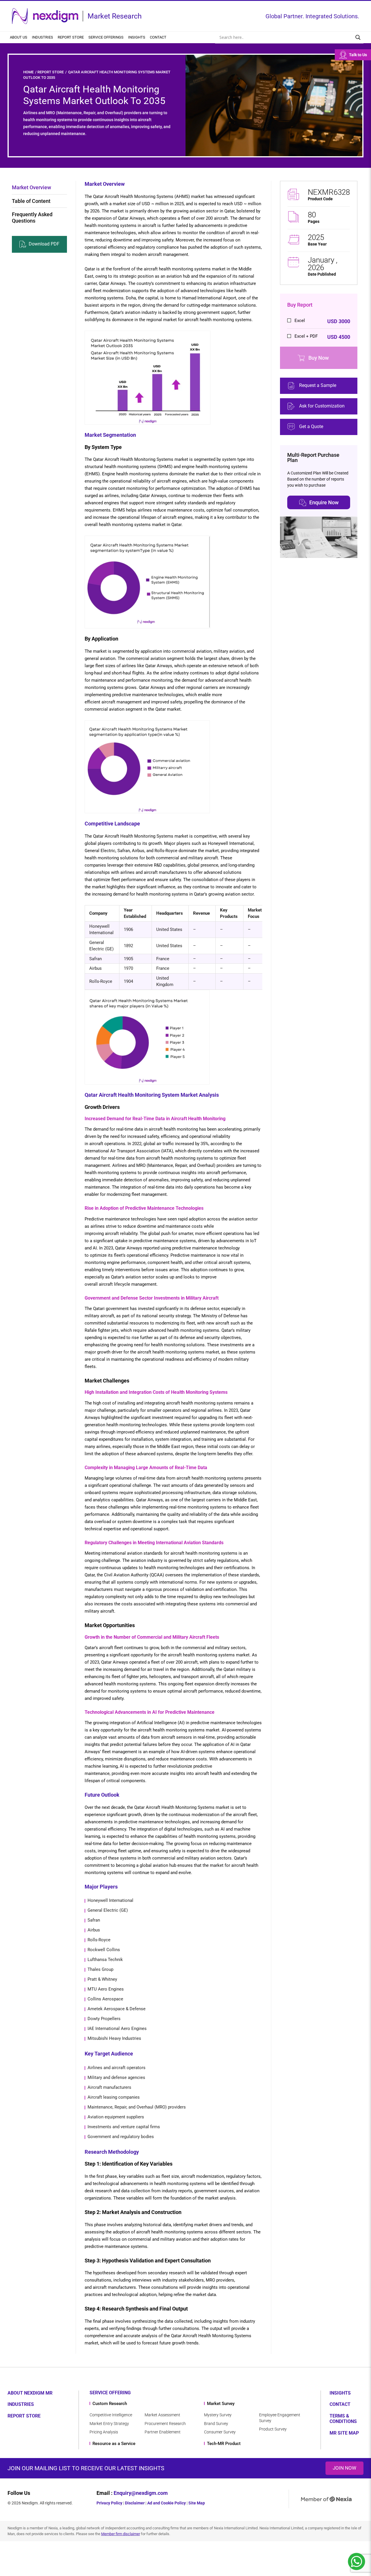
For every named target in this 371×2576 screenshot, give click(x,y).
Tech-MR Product (224, 2444)
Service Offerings (106, 37)
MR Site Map (344, 2433)
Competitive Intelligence (111, 2415)
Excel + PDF (322, 337)
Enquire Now (324, 502)
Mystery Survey (218, 2415)
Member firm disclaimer (121, 2534)
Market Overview (31, 187)
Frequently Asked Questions (32, 218)
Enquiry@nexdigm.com (141, 2493)
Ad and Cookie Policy (167, 2503)
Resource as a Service (114, 2444)
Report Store (71, 37)
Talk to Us (358, 55)
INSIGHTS (340, 2393)
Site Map (197, 2503)
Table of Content (31, 201)
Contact (158, 37)
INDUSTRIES (21, 2404)
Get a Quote (311, 426)
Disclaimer (135, 2503)
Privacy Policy (109, 2503)
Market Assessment (162, 2415)
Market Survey (221, 2404)
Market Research (115, 16)
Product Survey (273, 2429)
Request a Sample (318, 385)
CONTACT (340, 2404)
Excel (322, 321)
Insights (137, 37)
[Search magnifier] (358, 37)
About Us (19, 37)
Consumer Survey (220, 2432)
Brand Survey (216, 2424)
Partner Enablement (163, 2432)
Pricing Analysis (104, 2432)
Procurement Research (165, 2424)
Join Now (344, 2468)
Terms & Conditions (343, 2419)
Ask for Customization (322, 406)
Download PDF (44, 244)
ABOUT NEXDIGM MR (30, 2393)
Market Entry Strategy (109, 2424)
